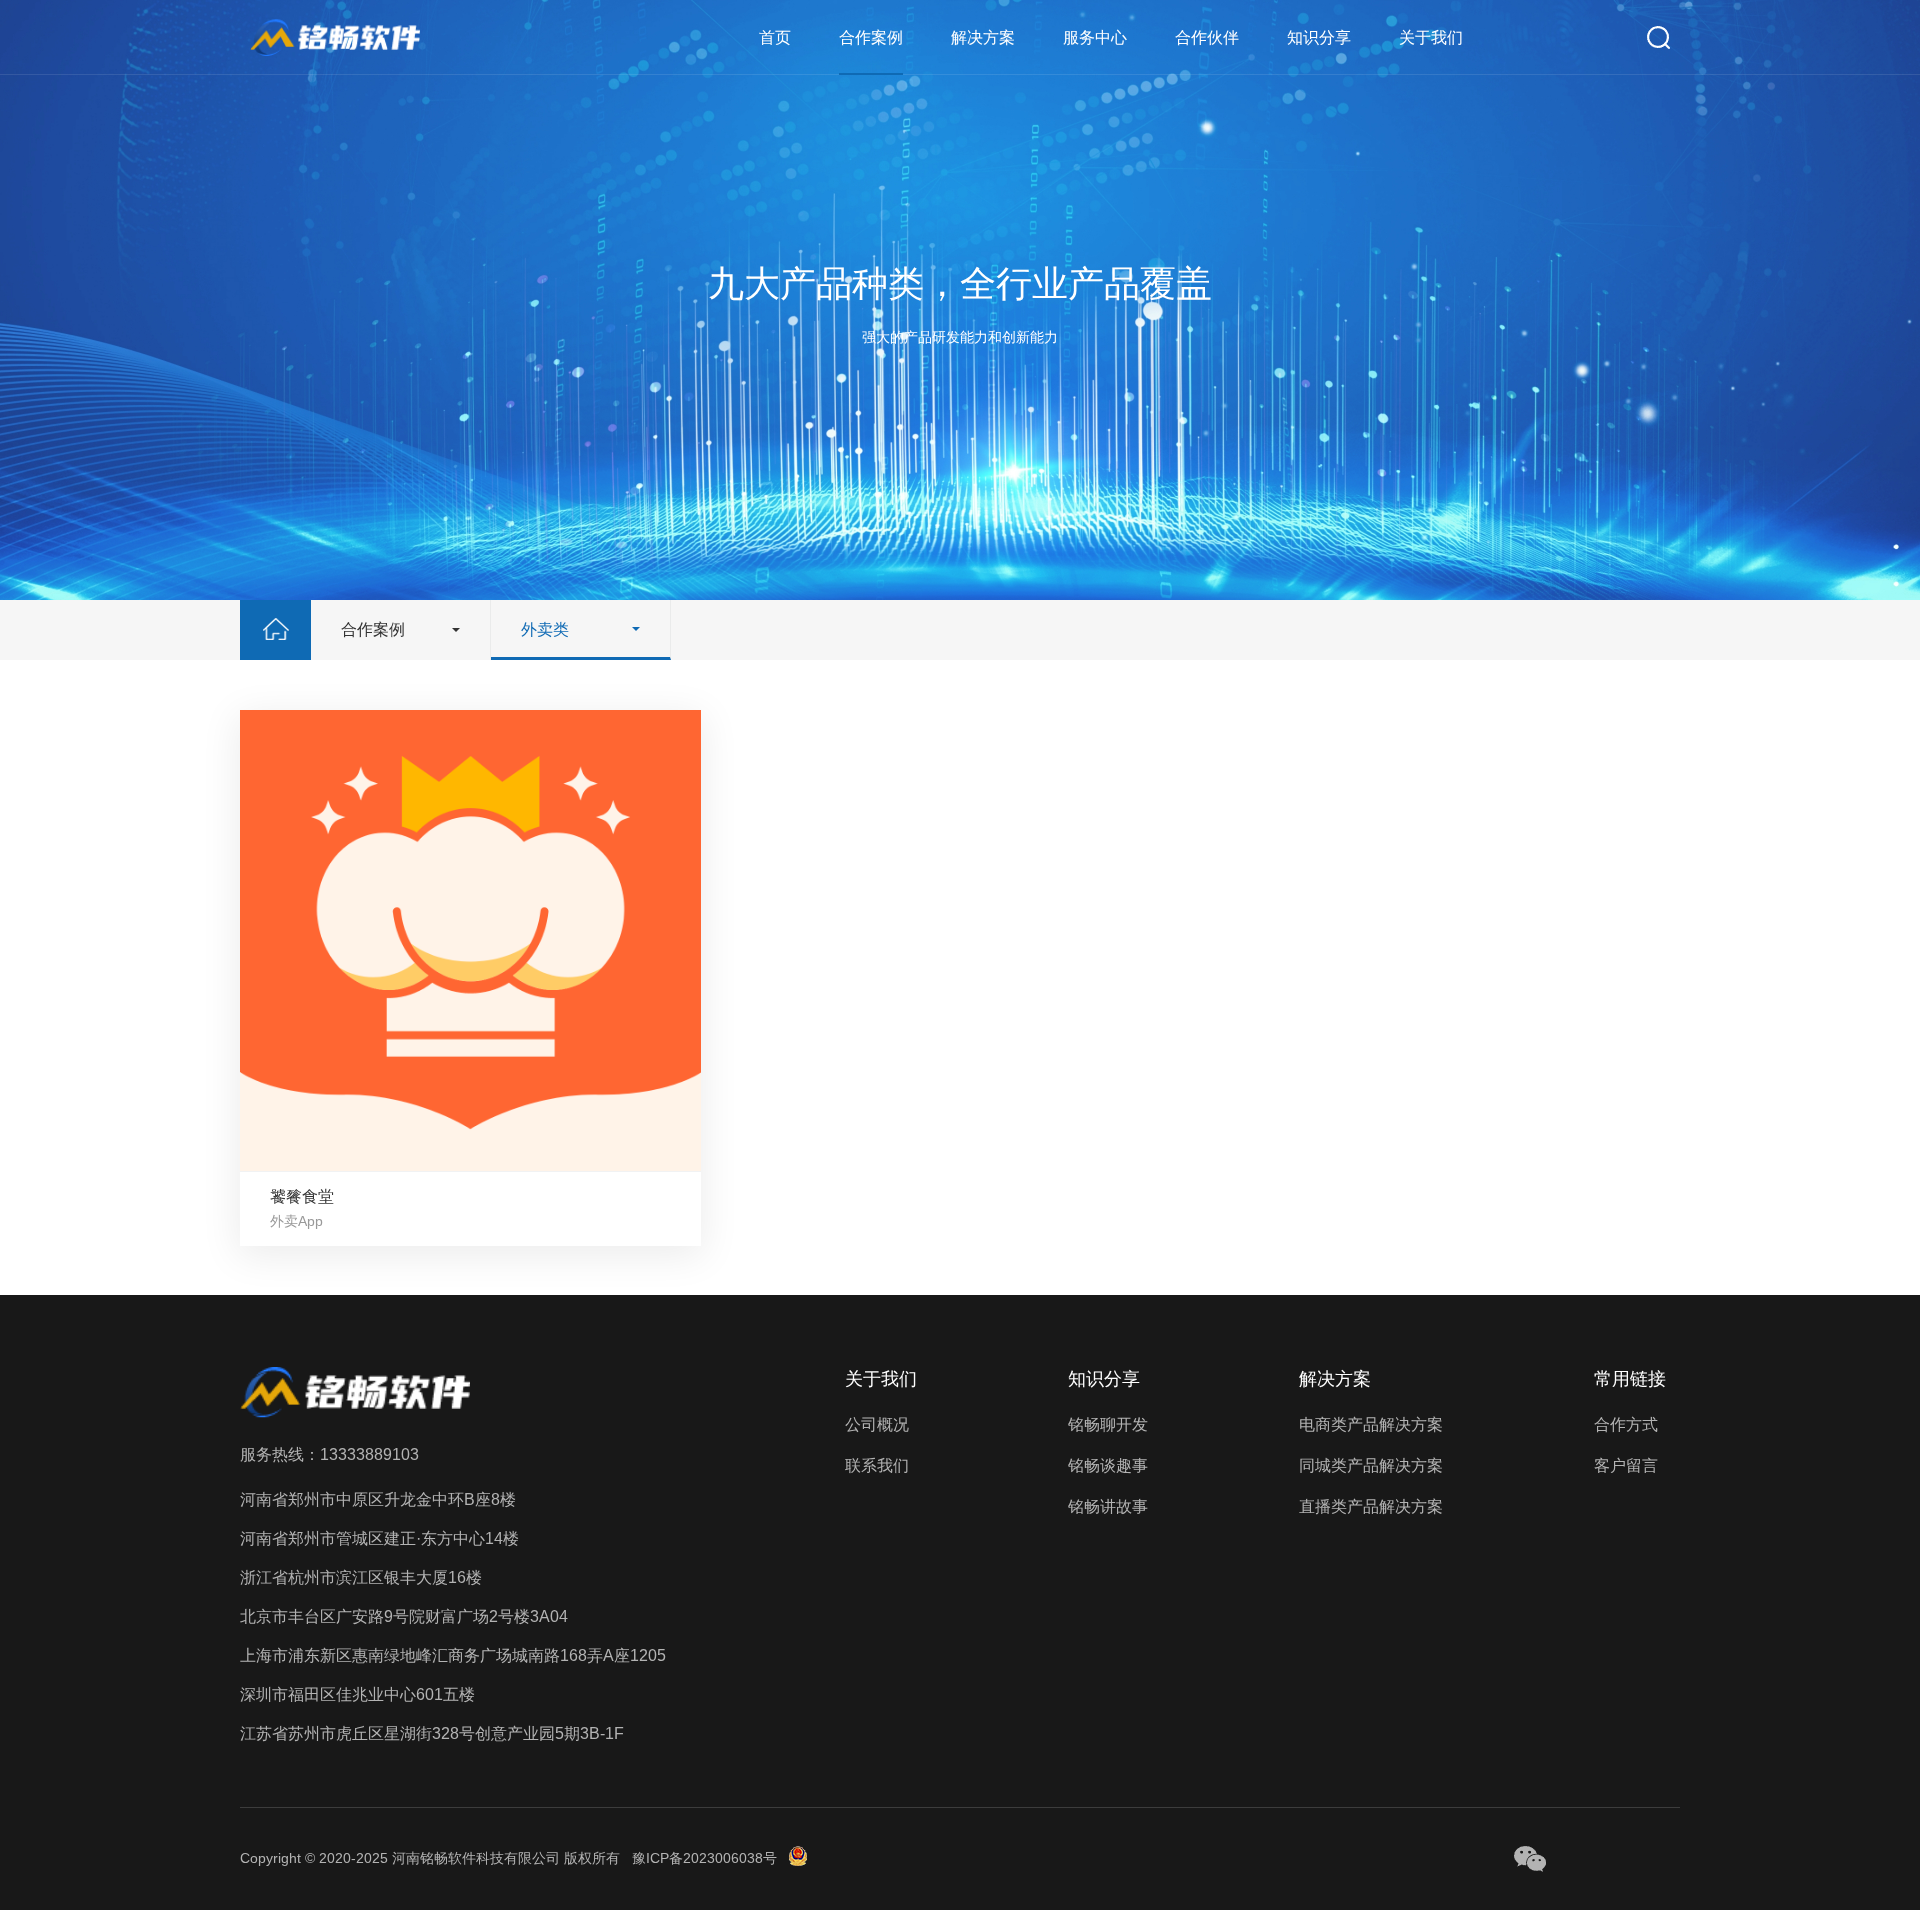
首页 (775, 37)
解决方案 (983, 37)
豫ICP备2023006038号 (704, 1858)
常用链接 (1630, 1379)
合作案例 (871, 37)
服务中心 (1095, 37)
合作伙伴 (1207, 37)
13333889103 (369, 1454)
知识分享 (1319, 37)
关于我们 (1431, 37)
